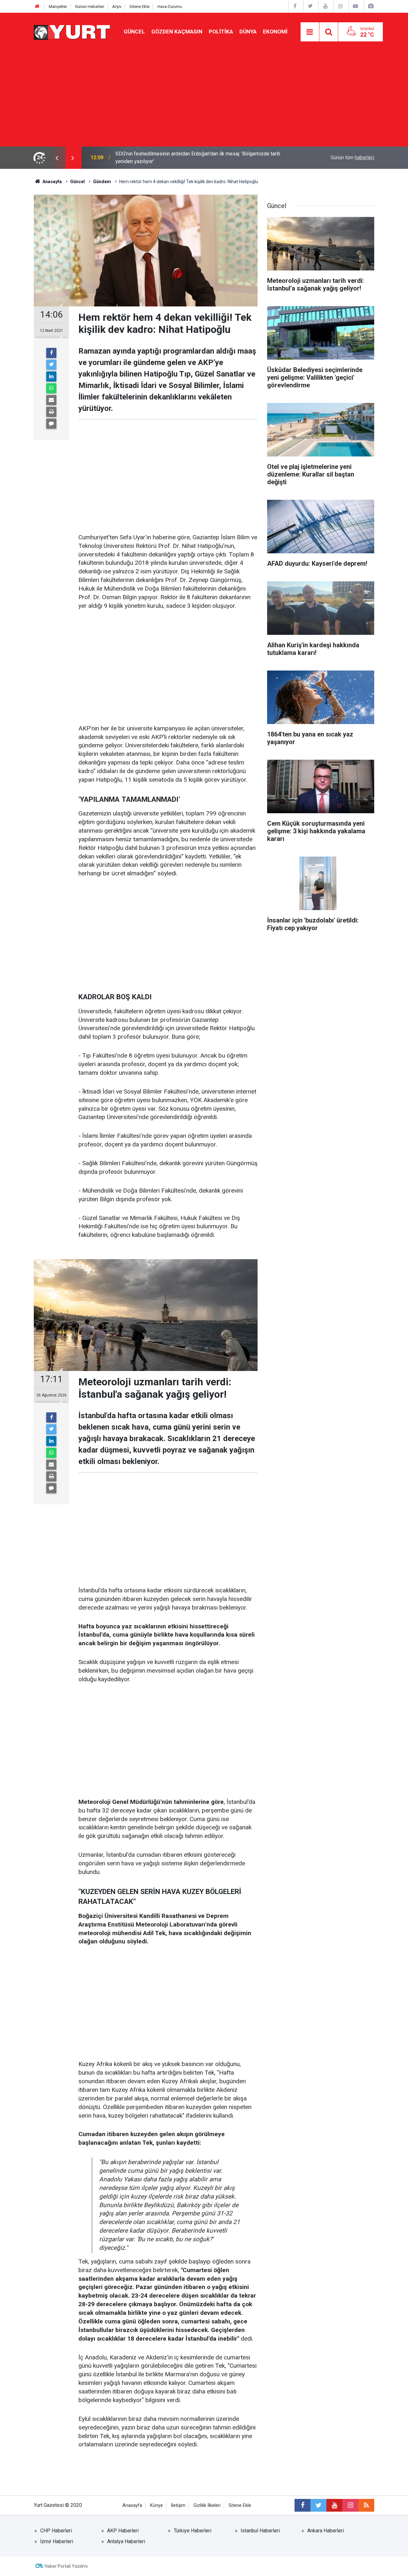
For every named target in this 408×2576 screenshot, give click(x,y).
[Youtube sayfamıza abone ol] (334, 2505)
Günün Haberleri (90, 7)
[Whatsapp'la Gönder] (51, 388)
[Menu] (310, 32)
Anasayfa (132, 2505)
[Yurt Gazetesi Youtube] (325, 6)
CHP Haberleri (56, 2531)
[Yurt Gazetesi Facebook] (295, 6)
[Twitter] (51, 365)
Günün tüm (352, 158)
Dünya (248, 32)
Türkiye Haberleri (193, 2531)
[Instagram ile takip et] (350, 2505)
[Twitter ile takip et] (318, 2505)
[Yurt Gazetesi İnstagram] (340, 6)
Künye (157, 2505)
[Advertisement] (204, 99)
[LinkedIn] (51, 377)
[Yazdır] (51, 412)
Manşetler (58, 7)
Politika (221, 32)
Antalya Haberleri (126, 2541)
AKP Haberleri (123, 2531)
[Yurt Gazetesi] (72, 31)
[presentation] (57, 158)
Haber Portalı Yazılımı (66, 2566)
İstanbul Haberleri (260, 2531)
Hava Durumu (170, 7)
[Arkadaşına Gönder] (51, 400)
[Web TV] (355, 6)
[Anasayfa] (37, 7)
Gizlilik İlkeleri (207, 2505)
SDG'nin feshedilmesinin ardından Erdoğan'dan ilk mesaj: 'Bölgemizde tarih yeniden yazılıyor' (198, 158)
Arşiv (117, 7)
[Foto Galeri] (371, 6)
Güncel (134, 32)
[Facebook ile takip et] (302, 2505)
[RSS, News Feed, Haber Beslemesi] (366, 2505)
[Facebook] (51, 353)
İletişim (178, 2505)
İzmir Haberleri (57, 2541)
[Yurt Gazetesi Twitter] (310, 6)
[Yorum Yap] (51, 424)
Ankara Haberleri (326, 2531)
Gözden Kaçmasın (177, 32)
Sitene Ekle (139, 7)
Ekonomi (275, 32)
